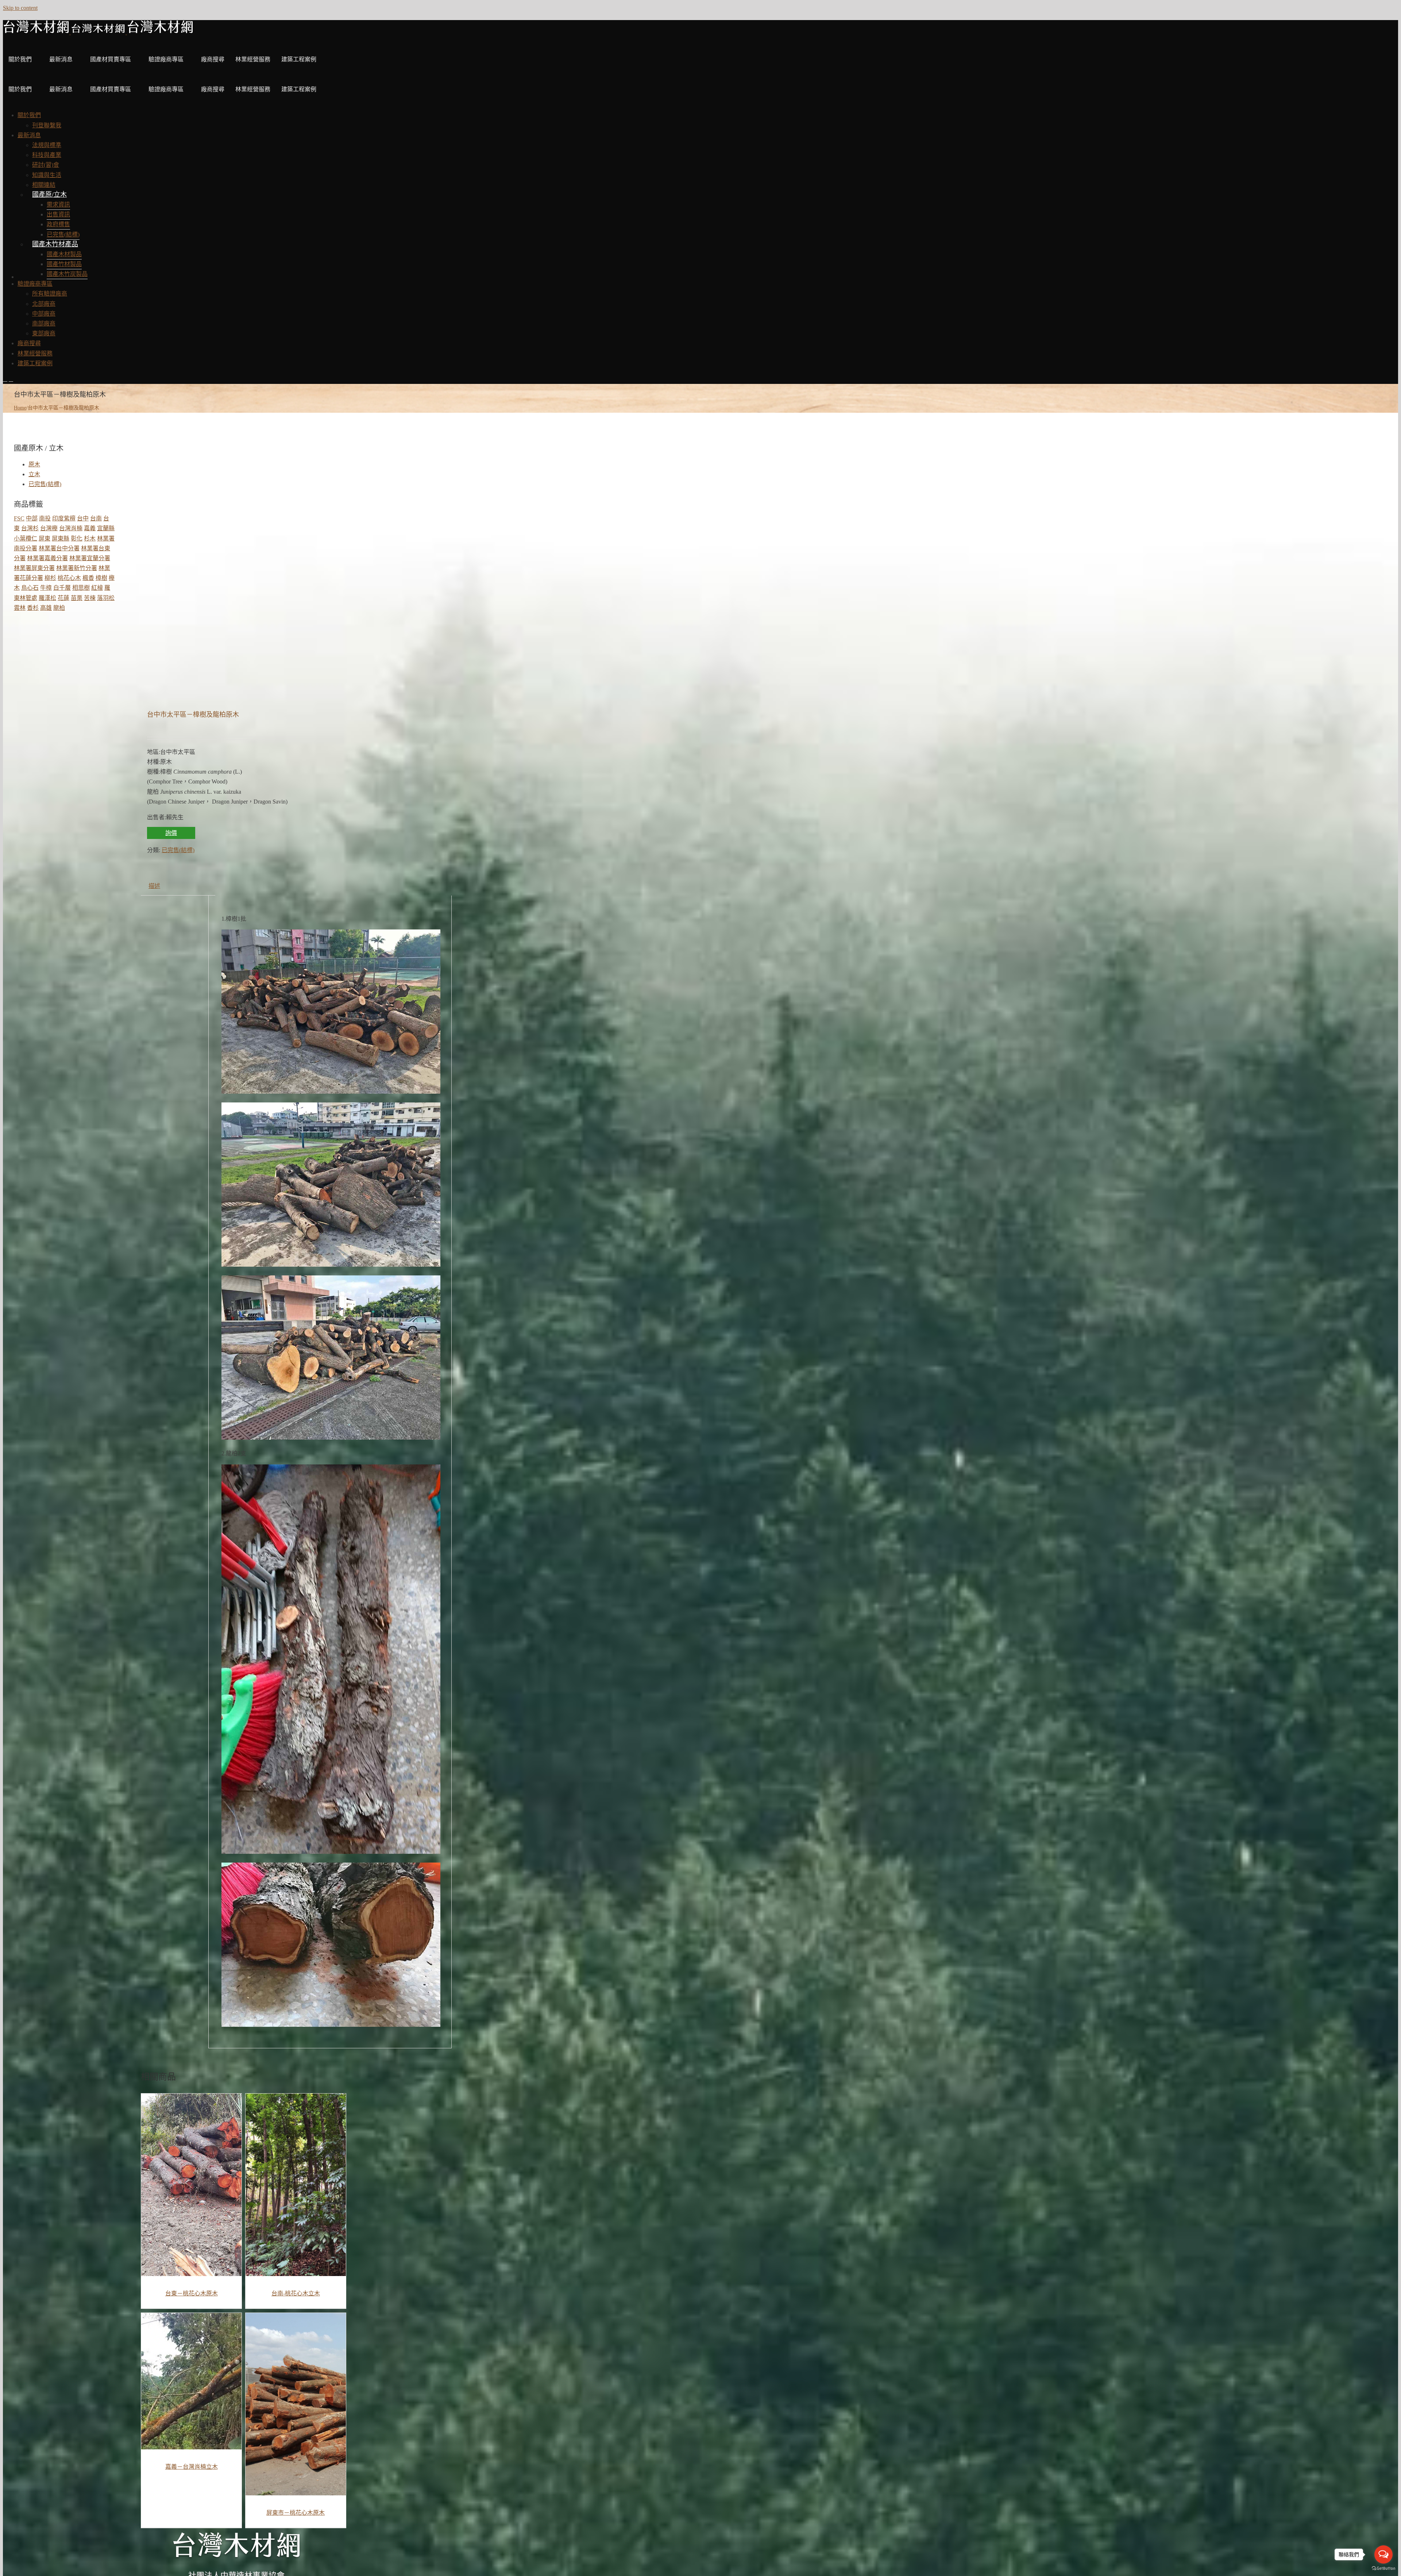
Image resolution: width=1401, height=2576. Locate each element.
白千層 (62, 588)
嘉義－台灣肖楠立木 (192, 2467)
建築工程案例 (299, 59)
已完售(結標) (178, 850)
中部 (32, 518)
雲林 (20, 608)
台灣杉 (30, 528)
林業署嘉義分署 (47, 558)
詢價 (171, 833)
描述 (154, 886)
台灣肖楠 (71, 528)
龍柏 (59, 608)
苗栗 (77, 598)
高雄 (46, 608)
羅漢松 (47, 598)
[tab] (154, 886)
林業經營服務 (253, 59)
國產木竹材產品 (55, 244)
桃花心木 (69, 578)
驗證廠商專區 (166, 59)
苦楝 (90, 598)
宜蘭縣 (106, 528)
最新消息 (61, 59)
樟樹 (101, 578)
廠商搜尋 (213, 59)
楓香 (88, 578)
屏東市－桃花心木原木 (296, 2513)
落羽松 (106, 598)
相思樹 (81, 588)
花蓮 (63, 598)
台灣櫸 (49, 528)
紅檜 (97, 588)
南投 (45, 518)
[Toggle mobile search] (11, 379)
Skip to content (20, 8)
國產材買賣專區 (111, 59)
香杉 (33, 608)
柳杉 (50, 578)
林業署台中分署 (59, 548)
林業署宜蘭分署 (90, 558)
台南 (96, 518)
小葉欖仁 (26, 538)
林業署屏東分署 (34, 568)
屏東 (45, 538)
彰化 (77, 538)
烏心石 (30, 588)
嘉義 (90, 528)
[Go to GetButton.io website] (1383, 2569)
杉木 (90, 538)
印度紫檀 (64, 518)
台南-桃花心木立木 (296, 2293)
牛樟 (46, 588)
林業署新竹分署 (77, 568)
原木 (34, 464)
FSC (19, 518)
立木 (34, 474)
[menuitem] (29, 115)
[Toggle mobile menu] (5, 379)
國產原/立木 (49, 195)
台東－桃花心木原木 (192, 2293)
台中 (83, 518)
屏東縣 (61, 538)
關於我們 (20, 59)
